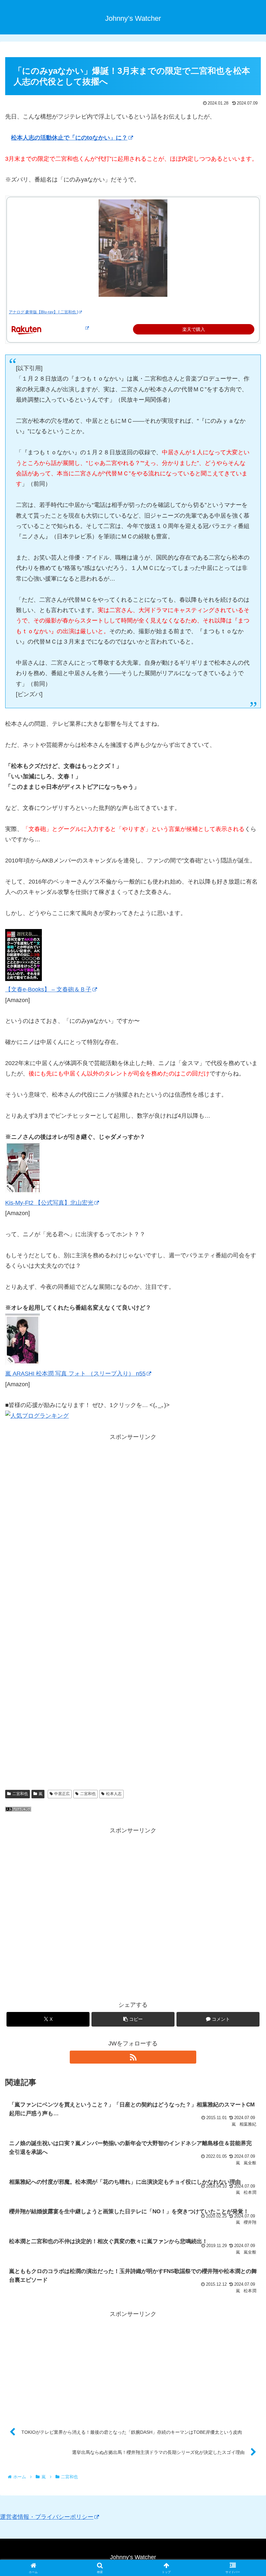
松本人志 (114, 1794)
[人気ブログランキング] (18, 1810)
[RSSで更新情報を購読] (133, 2057)
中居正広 (62, 1794)
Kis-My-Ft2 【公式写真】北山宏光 (49, 1203)
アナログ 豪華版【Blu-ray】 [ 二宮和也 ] (43, 312)
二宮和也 (20, 1794)
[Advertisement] (133, 1530)
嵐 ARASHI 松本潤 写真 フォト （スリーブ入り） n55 (75, 1374)
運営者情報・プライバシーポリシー (47, 2517)
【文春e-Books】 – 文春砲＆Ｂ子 (48, 989)
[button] (133, 2019)
